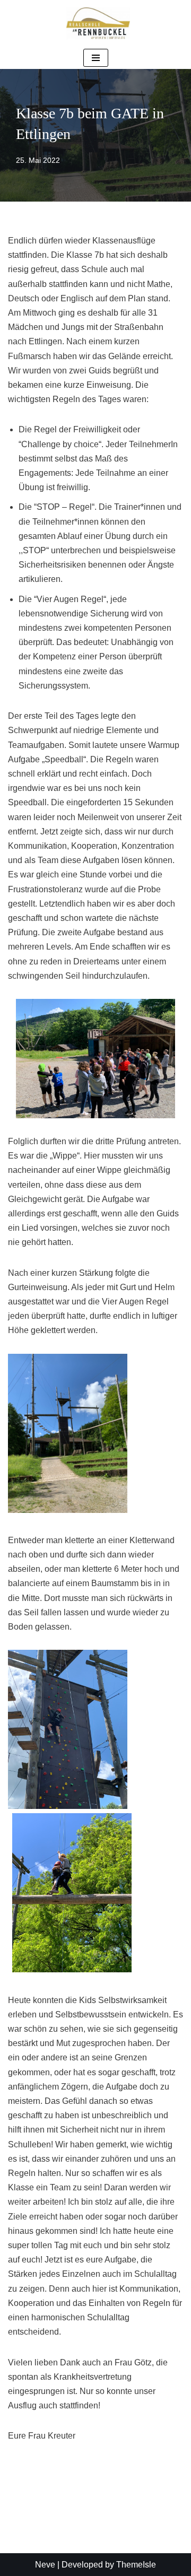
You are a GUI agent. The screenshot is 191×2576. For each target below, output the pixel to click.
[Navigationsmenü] (96, 58)
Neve (45, 2565)
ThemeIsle (136, 2565)
